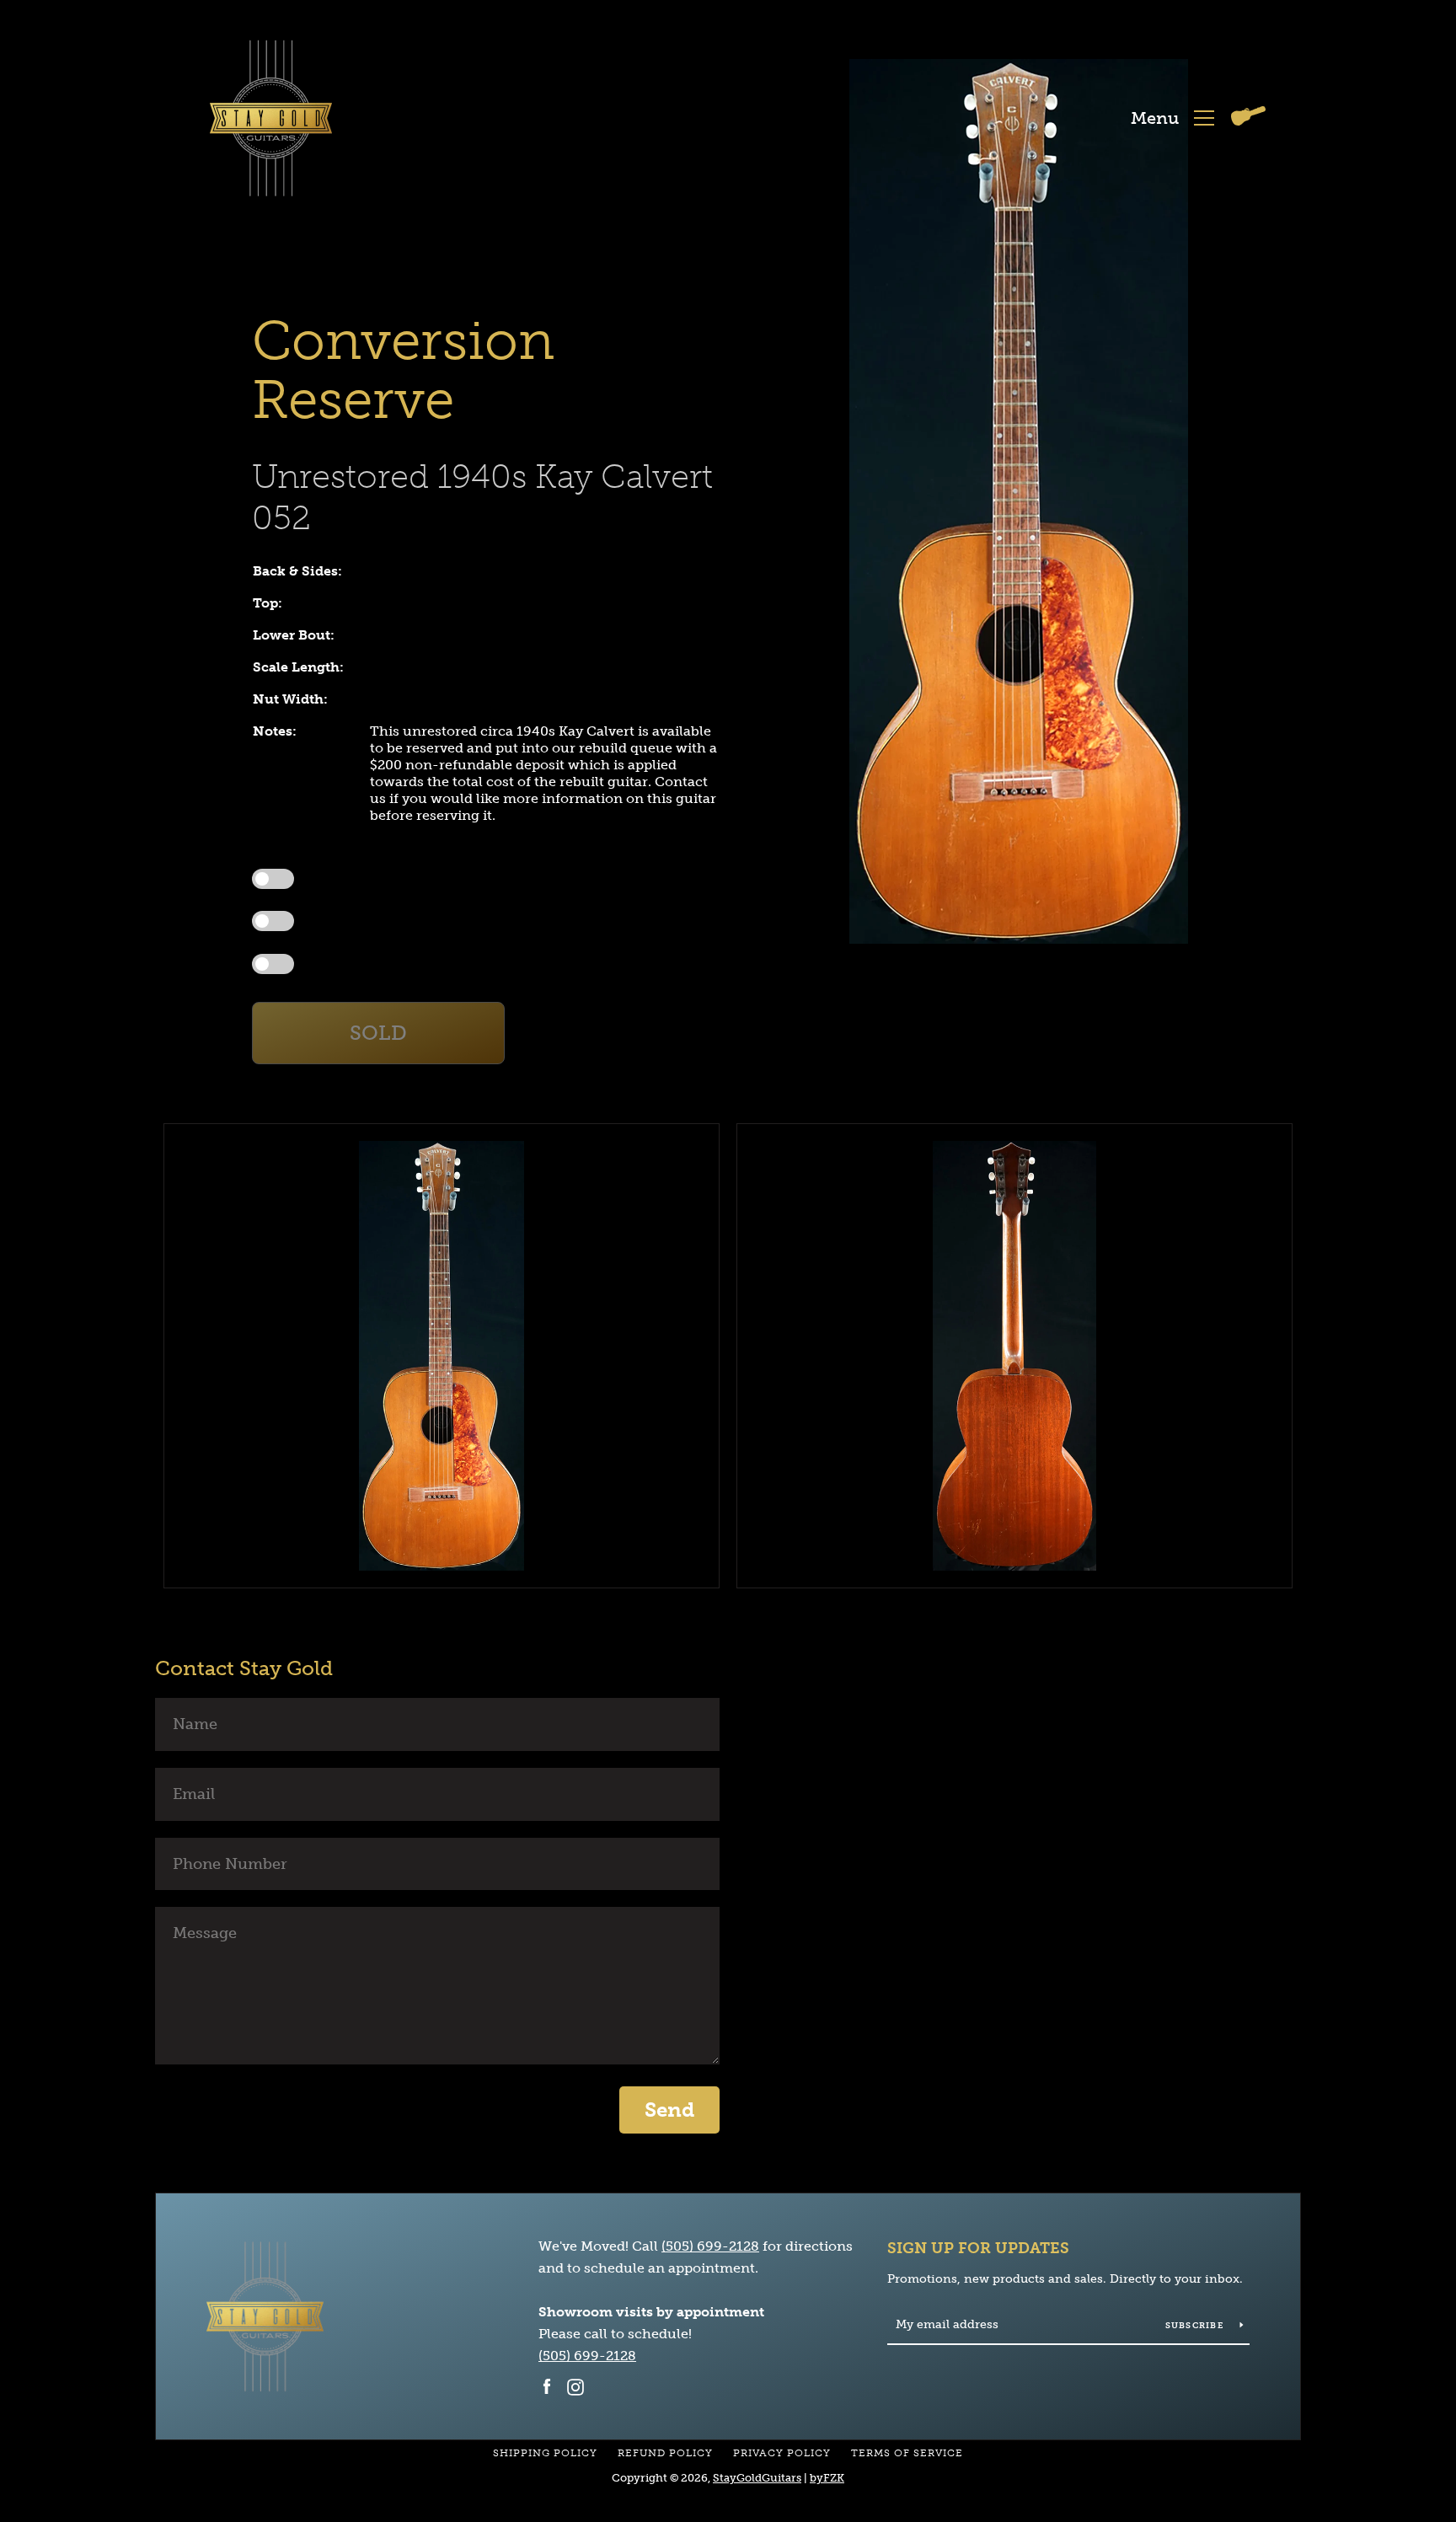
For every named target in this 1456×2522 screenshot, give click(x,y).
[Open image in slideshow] (1019, 501)
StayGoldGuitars (757, 2478)
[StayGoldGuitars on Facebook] (547, 2386)
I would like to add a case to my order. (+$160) (413, 921)
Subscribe (1196, 2326)
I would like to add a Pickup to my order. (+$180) (418, 963)
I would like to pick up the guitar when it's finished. (423, 878)
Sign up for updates (978, 2248)
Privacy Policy (782, 2453)
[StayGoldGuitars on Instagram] (575, 2386)
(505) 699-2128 (710, 2246)
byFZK (827, 2478)
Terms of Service (907, 2453)
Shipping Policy (545, 2453)
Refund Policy (665, 2453)
